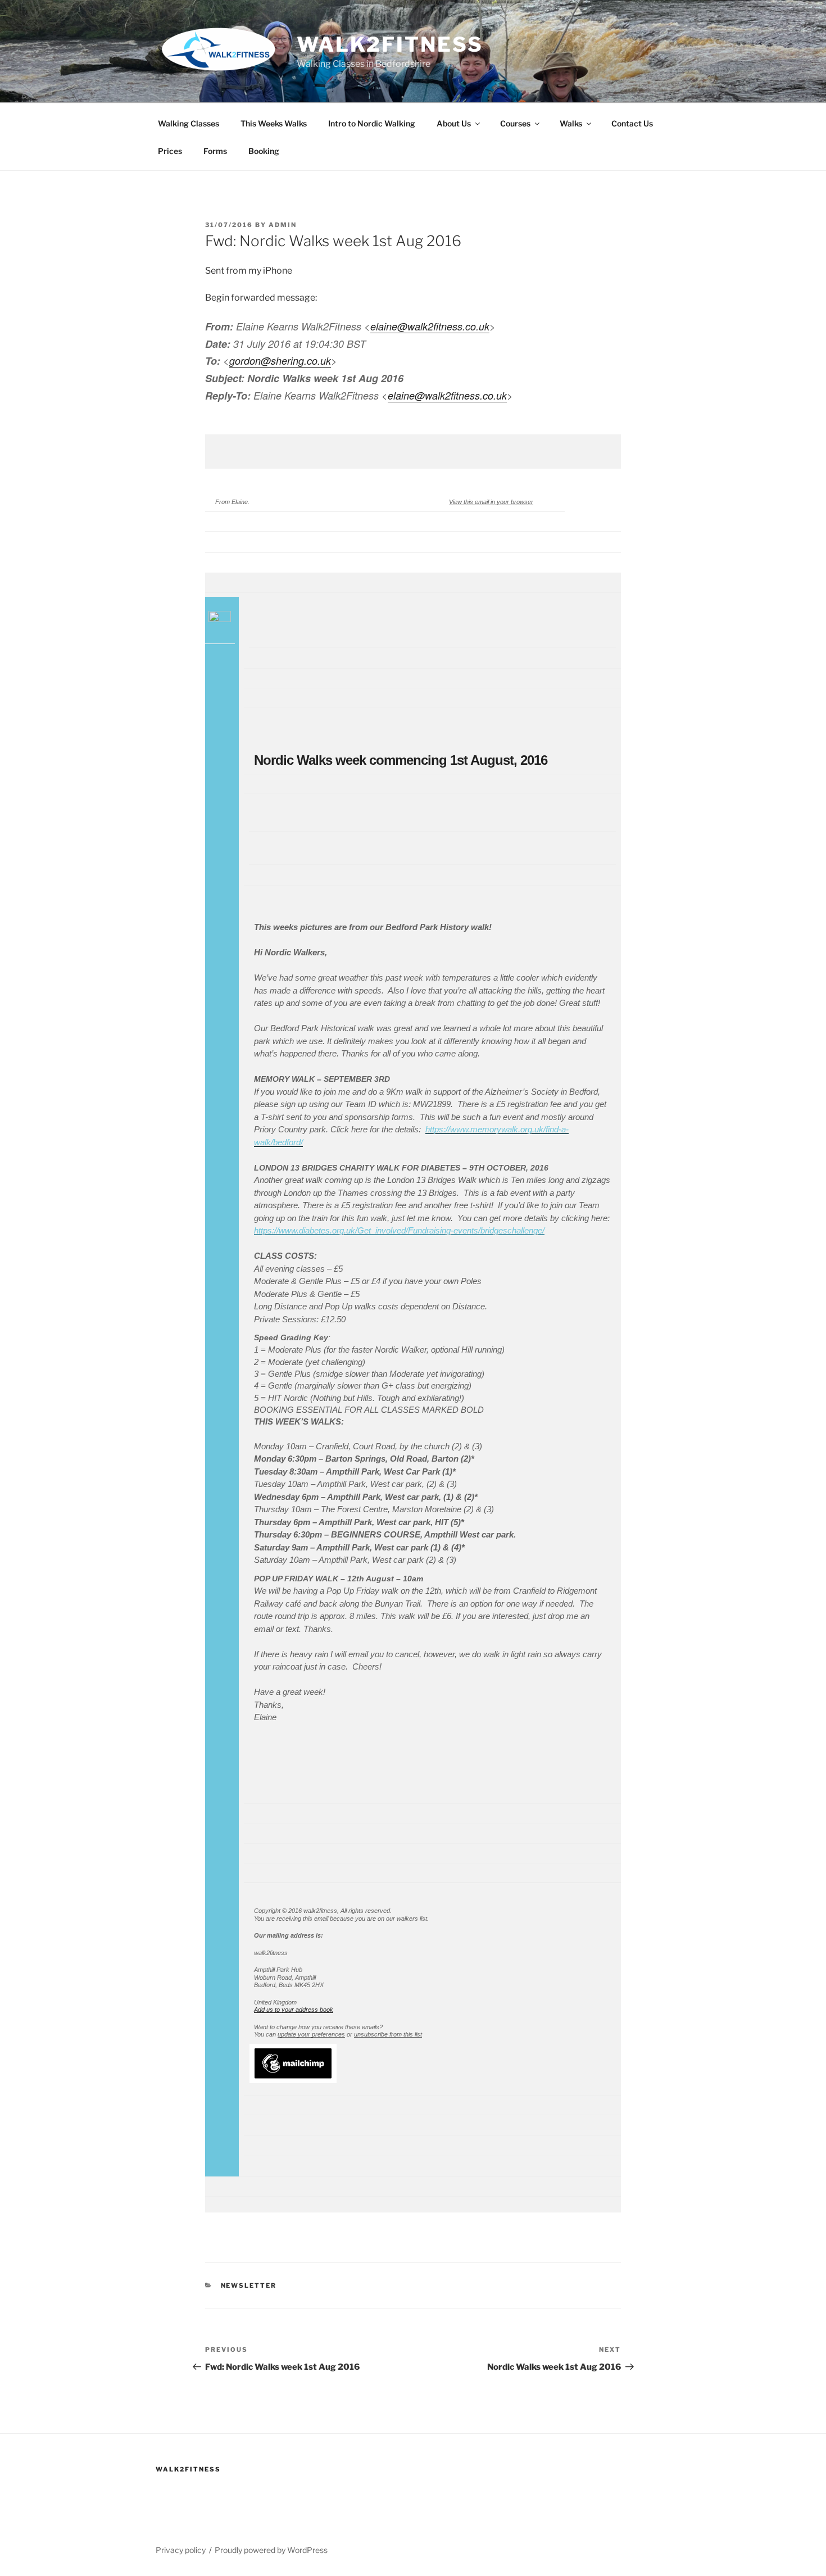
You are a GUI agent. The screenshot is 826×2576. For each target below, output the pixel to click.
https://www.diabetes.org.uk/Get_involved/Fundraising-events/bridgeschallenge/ (399, 1230)
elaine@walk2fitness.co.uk (430, 326)
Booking (264, 151)
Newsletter (249, 2285)
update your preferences (311, 2034)
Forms (215, 151)
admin (283, 225)
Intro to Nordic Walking (372, 123)
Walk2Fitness (390, 44)
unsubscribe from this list (388, 2034)
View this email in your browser (491, 502)
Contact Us (632, 123)
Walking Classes (189, 123)
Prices (170, 151)
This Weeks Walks (274, 123)
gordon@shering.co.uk (280, 360)
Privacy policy (181, 2550)
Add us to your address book (294, 2010)
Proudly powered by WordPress (271, 2550)
